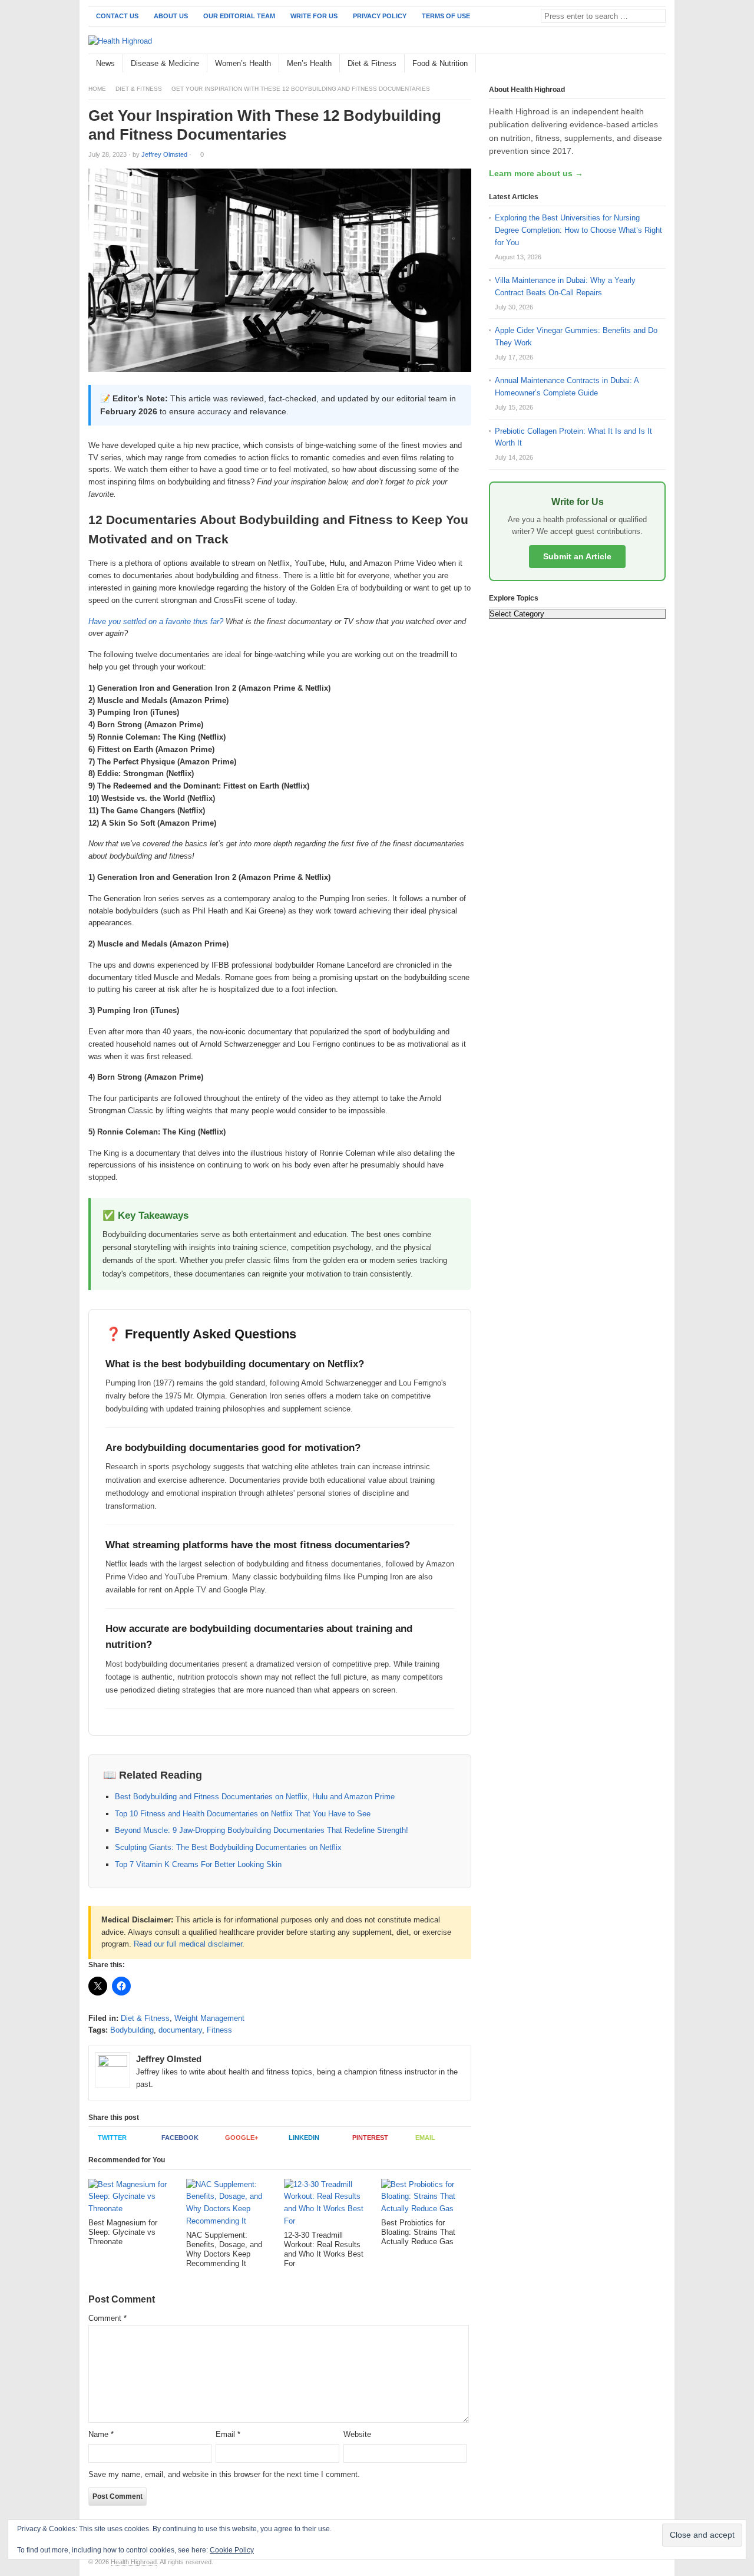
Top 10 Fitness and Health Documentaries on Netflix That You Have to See (243, 1814)
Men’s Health (309, 63)
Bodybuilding (132, 2030)
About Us (171, 16)
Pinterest (370, 2138)
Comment (108, 2318)
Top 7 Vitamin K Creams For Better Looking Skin (198, 1864)
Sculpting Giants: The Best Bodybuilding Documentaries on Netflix (228, 1847)
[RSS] (659, 64)
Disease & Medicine (165, 63)
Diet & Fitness (372, 63)
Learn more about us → (536, 173)
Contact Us (117, 16)
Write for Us (314, 16)
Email (425, 2138)
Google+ (242, 2138)
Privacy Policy (380, 16)
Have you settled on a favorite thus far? (156, 621)
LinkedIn (304, 2138)
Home (97, 89)
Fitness (219, 2030)
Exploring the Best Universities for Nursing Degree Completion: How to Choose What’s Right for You (578, 230)
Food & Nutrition (440, 63)
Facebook (180, 2138)
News (105, 63)
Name (101, 2434)
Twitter (112, 2138)
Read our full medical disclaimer (188, 1944)
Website (357, 2434)
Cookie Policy (232, 2550)
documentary (180, 2030)
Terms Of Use (446, 16)
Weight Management (209, 2018)
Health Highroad (134, 2562)
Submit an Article (577, 556)
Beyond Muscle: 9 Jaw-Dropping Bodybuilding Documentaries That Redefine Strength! (262, 1830)
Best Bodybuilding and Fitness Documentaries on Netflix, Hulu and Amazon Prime (255, 1797)
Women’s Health (243, 63)
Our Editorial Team (239, 16)
